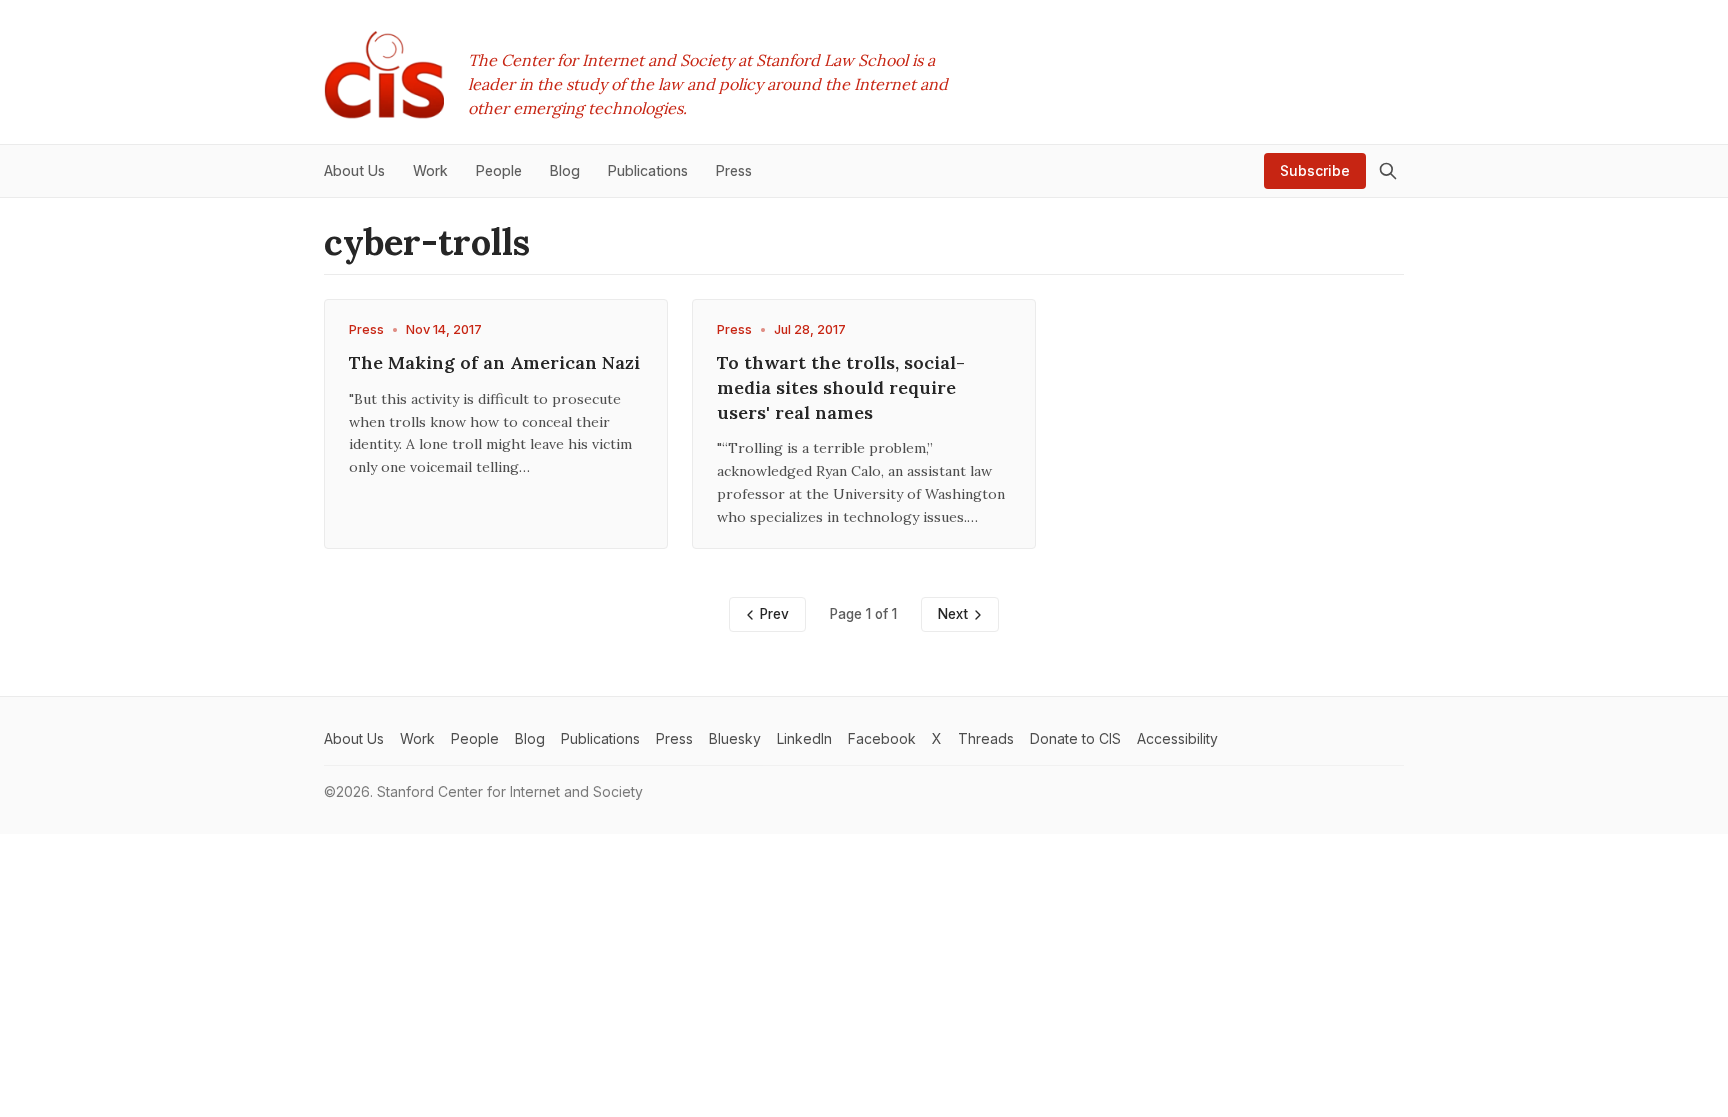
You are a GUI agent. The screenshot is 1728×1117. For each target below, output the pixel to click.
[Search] (1388, 171)
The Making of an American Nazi (494, 362)
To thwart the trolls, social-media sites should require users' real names (841, 387)
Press (366, 329)
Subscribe (1315, 170)
